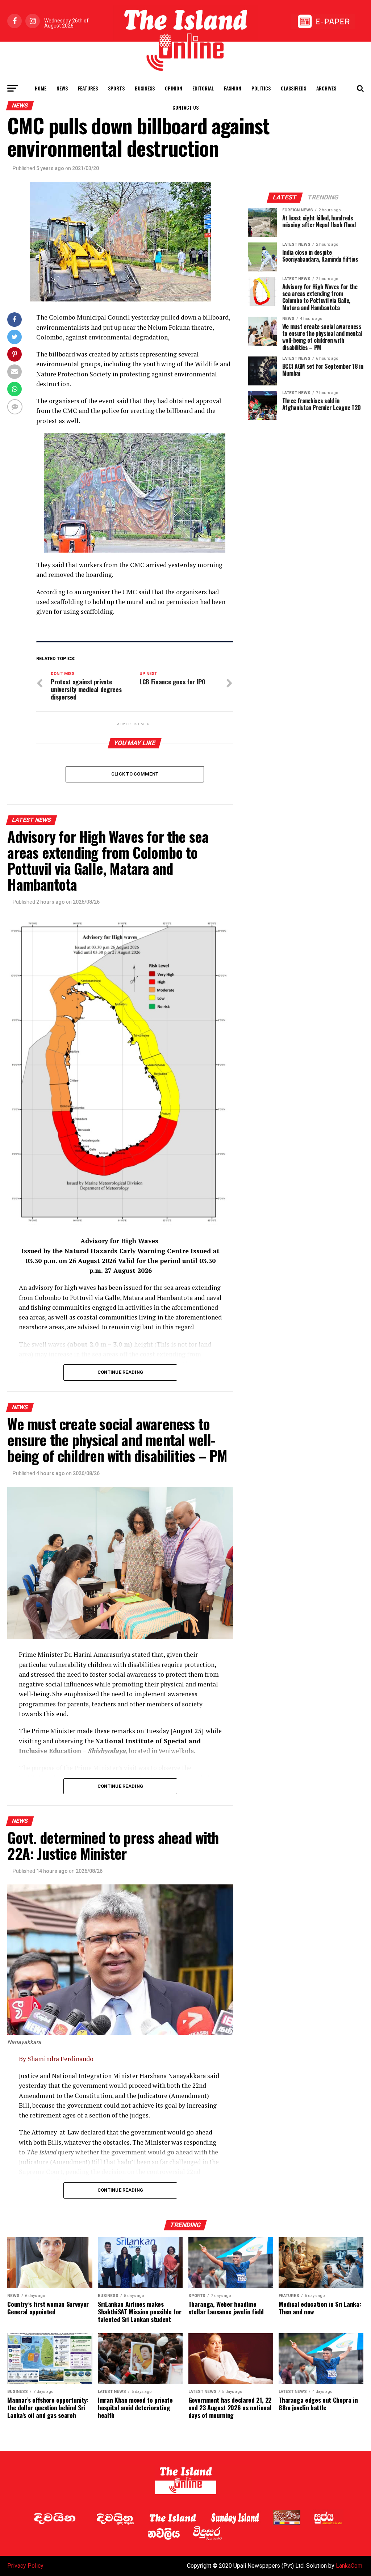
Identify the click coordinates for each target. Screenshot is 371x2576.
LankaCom (349, 2566)
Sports (116, 88)
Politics (261, 88)
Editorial (203, 88)
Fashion (233, 88)
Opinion (174, 88)
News (62, 88)
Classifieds (293, 88)
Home (41, 88)
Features (88, 88)
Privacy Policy (25, 2566)
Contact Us (185, 107)
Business (145, 88)
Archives (326, 88)
